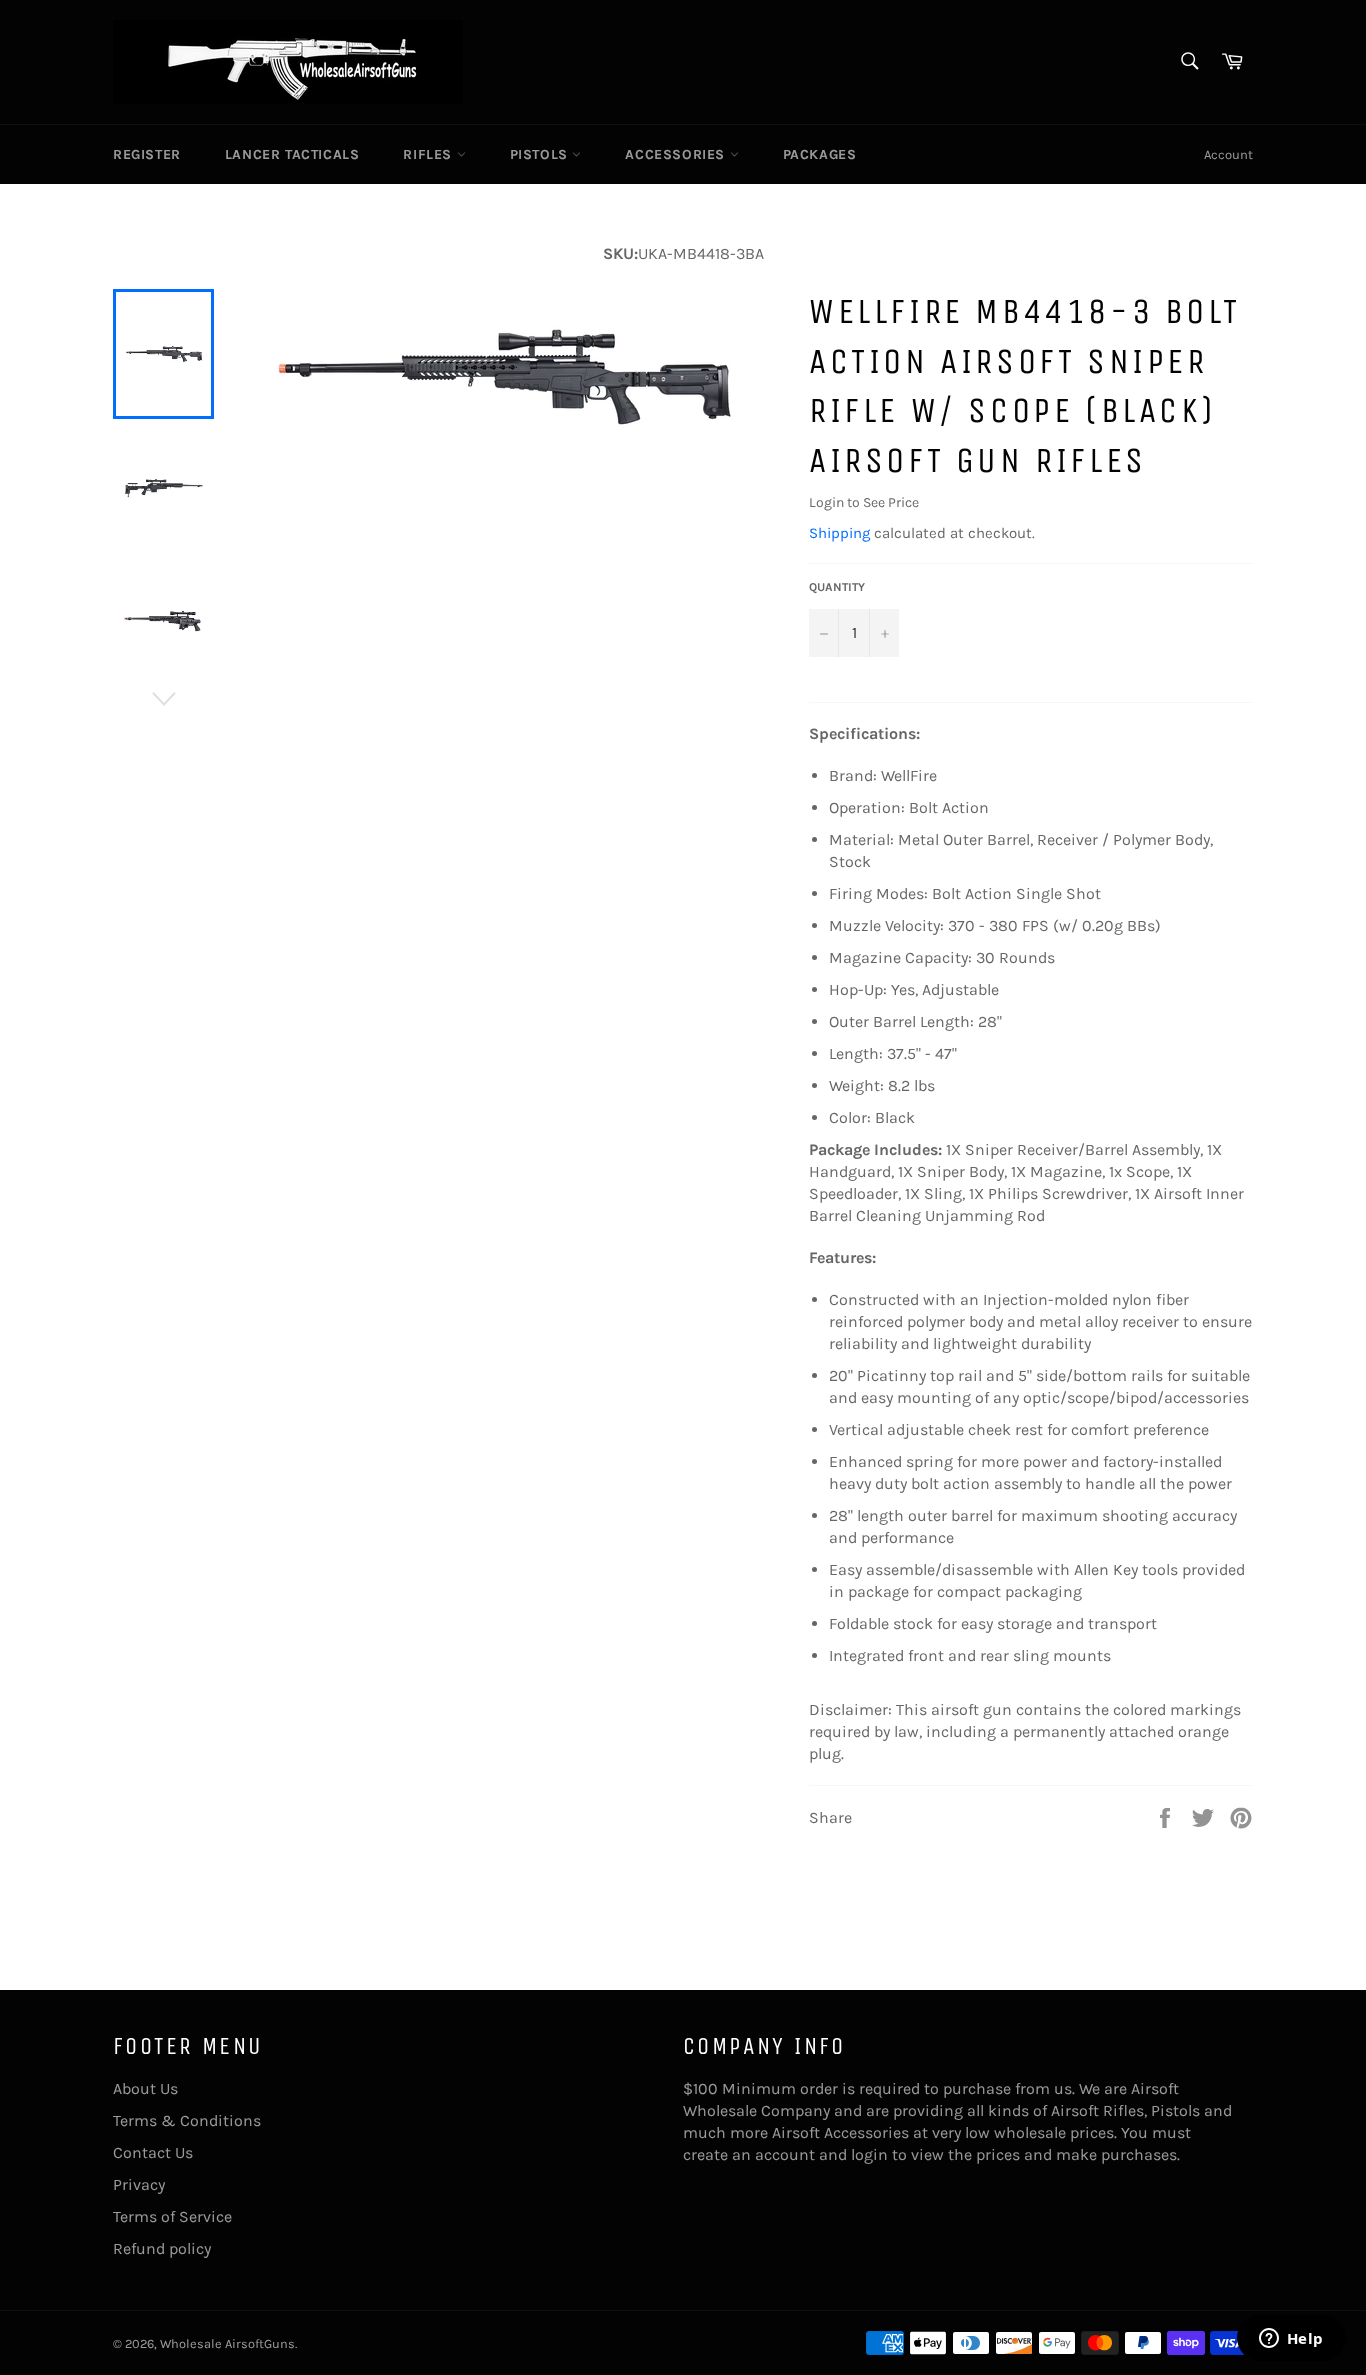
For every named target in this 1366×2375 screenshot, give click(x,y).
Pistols (541, 154)
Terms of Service (172, 2216)
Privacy (139, 2184)
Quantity (837, 587)
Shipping (839, 533)
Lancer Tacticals (292, 154)
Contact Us (153, 2152)
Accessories (677, 154)
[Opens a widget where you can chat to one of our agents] (1291, 2340)
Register (147, 154)
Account (1228, 154)
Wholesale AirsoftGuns (227, 2343)
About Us (145, 2088)
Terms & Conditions (187, 2120)
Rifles (429, 154)
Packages (820, 154)
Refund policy (162, 2248)
